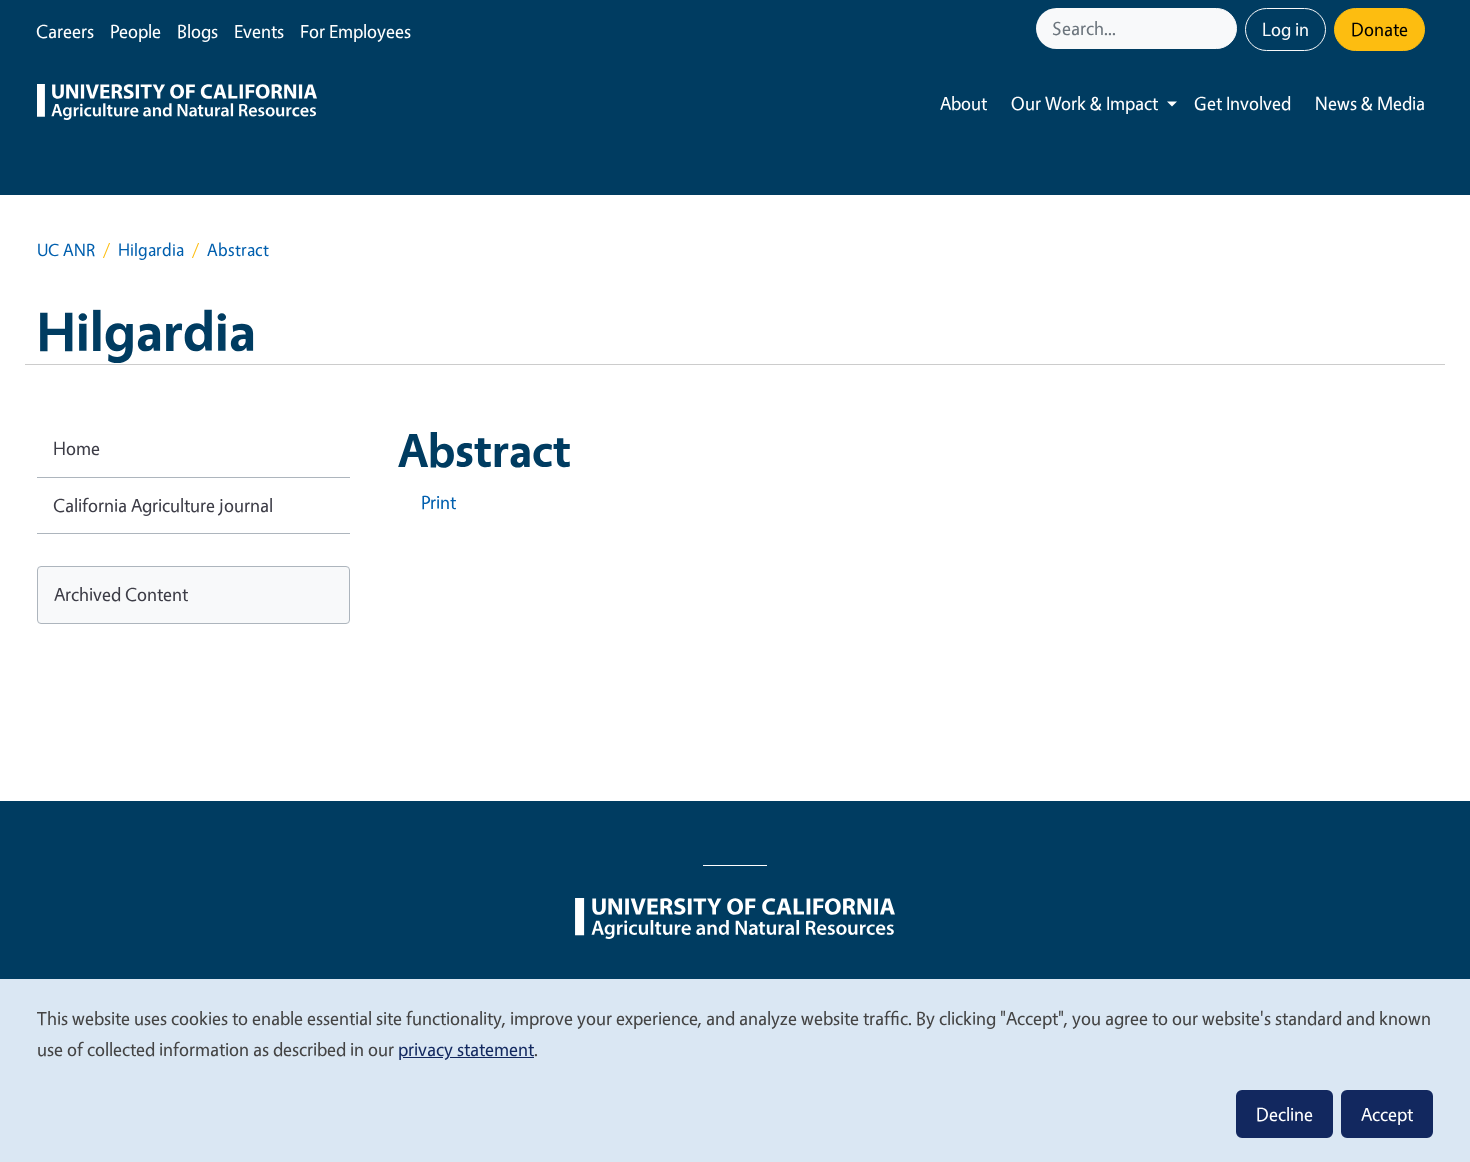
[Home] (177, 104)
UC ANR (66, 249)
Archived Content (121, 594)
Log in (1285, 29)
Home (76, 448)
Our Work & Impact (1084, 103)
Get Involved (1242, 103)
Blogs (197, 31)
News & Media (1370, 103)
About (963, 103)
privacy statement (466, 1049)
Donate (1379, 29)
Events (259, 31)
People (135, 31)
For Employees (355, 31)
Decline (1284, 1114)
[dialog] (735, 1069)
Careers (65, 31)
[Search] (1224, 28)
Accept (1387, 1114)
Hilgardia (151, 249)
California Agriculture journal (163, 505)
